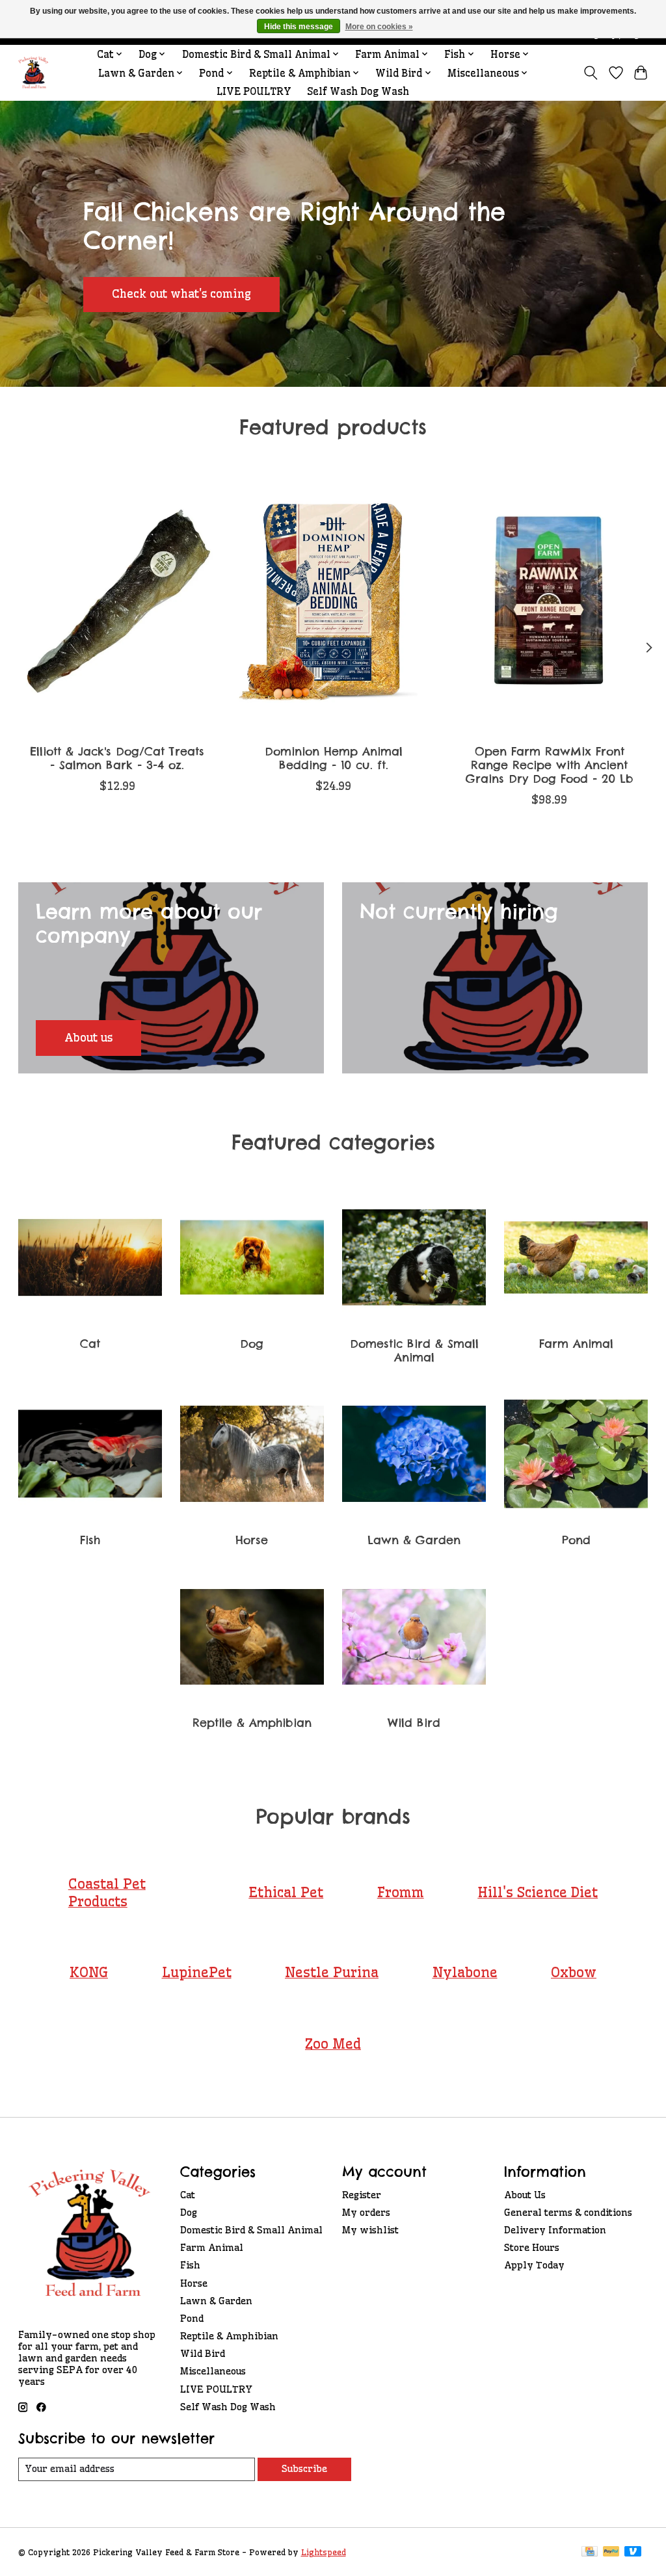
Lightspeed (324, 2552)
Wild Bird (414, 1723)
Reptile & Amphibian (252, 1723)
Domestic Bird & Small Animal (414, 1350)
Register (362, 2195)
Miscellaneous (213, 2371)
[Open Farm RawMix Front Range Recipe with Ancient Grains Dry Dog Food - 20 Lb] (549, 602)
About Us (525, 2195)
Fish (90, 1540)
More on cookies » (379, 27)
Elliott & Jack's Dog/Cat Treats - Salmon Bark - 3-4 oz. (117, 758)
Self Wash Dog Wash (358, 91)
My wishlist (370, 2230)
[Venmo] (633, 2552)
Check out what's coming (181, 294)
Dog (252, 1344)
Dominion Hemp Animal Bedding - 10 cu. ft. (333, 758)
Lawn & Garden (414, 1540)
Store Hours (532, 2248)
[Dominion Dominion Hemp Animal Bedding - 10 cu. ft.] (333, 602)
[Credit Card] (590, 2552)
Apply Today (534, 2265)
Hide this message (299, 27)
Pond (576, 1540)
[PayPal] (611, 2552)
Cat (90, 1344)
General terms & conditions (568, 2213)
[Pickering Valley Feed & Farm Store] (33, 73)
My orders (366, 2213)
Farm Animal (576, 1344)
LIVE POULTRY (254, 91)
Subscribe (304, 2469)
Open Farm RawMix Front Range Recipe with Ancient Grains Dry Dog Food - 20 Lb (549, 765)
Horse (252, 1540)
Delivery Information (555, 2230)
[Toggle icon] (590, 73)
